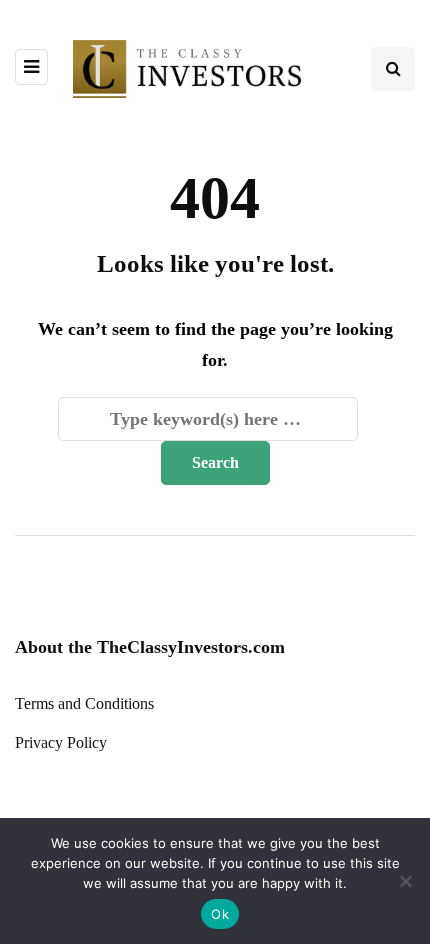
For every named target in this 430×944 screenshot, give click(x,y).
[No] (405, 881)
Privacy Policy (61, 742)
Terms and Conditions (84, 703)
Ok (220, 914)
